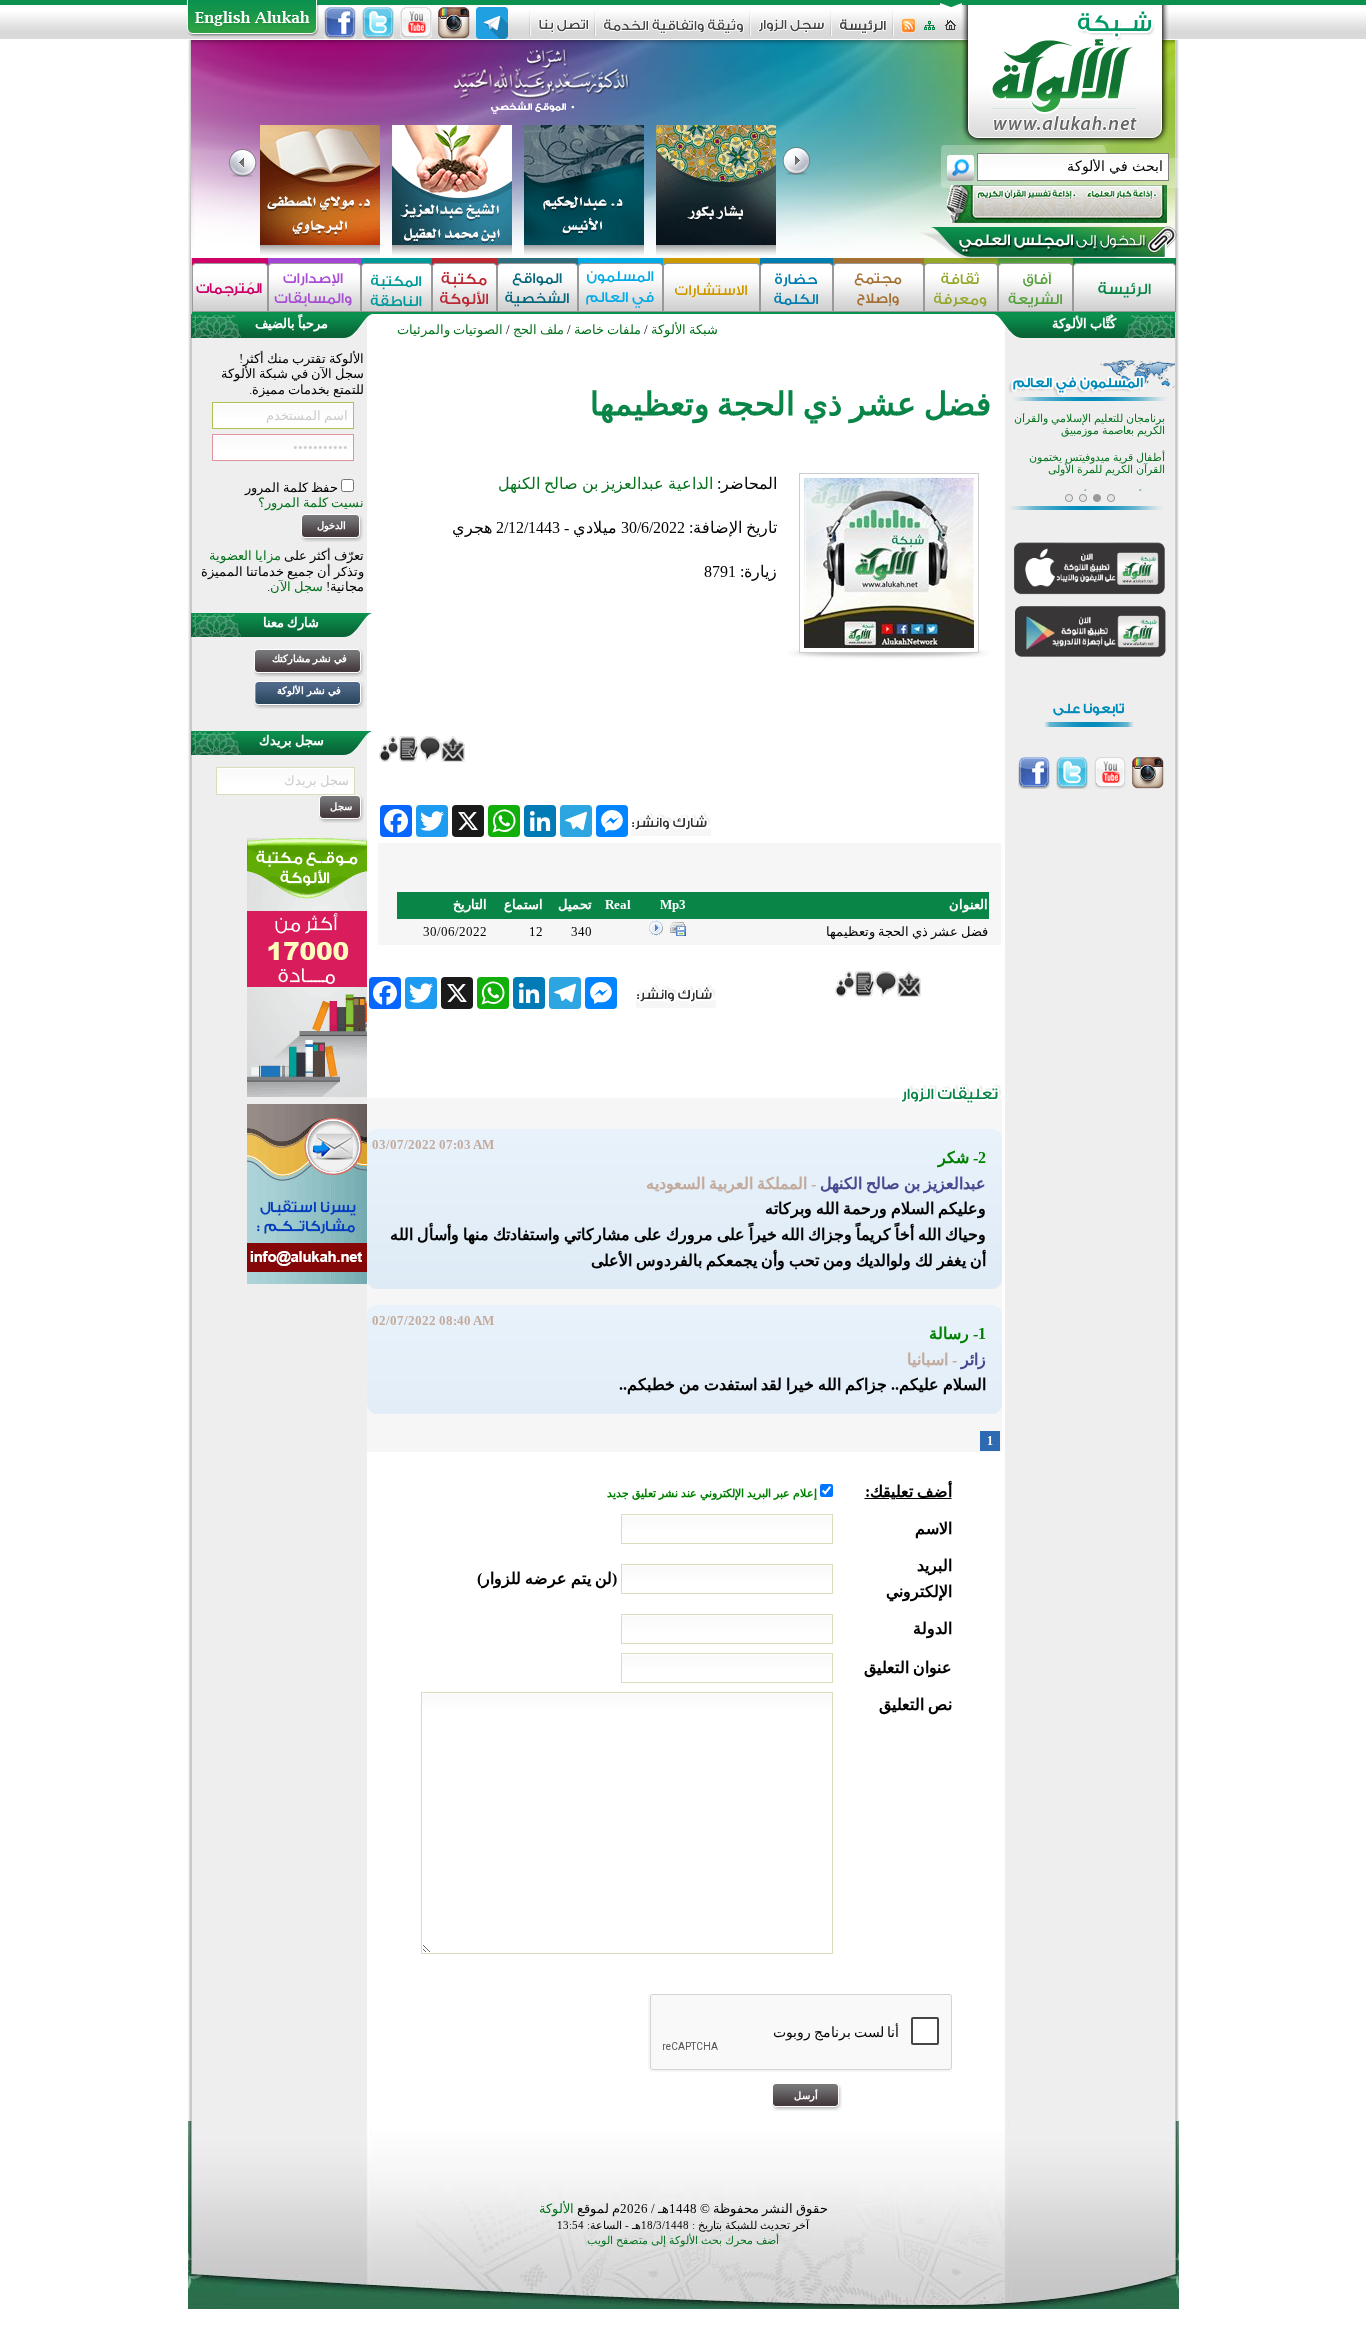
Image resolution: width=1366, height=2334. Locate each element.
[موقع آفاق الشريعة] (1035, 287)
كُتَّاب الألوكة (1084, 323)
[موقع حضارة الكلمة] (796, 287)
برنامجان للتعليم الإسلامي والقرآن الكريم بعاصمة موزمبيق (1089, 424)
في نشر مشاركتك (309, 658)
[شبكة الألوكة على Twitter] (378, 23)
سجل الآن (296, 586)
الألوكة (556, 2208)
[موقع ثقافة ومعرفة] (961, 287)
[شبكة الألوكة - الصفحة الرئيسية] (863, 32)
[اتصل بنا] (563, 31)
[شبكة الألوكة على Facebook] (340, 23)
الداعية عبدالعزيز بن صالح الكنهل (605, 483)
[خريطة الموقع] (929, 31)
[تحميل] (678, 931)
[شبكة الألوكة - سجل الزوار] (791, 31)
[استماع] (656, 931)
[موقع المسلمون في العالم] (620, 287)
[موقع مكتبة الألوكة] (464, 287)
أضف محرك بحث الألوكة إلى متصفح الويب (683, 2240)
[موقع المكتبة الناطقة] (396, 287)
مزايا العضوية (245, 555)
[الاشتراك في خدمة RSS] (908, 31)
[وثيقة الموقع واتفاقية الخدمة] (673, 32)
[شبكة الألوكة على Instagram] (454, 23)
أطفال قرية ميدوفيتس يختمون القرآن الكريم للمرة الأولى (1097, 463)
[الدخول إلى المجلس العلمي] (1050, 244)
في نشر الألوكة (309, 690)
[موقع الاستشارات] (711, 287)
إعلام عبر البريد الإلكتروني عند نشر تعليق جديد (713, 1493)
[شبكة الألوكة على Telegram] (492, 23)
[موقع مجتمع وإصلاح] (878, 287)
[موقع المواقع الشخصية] (537, 287)
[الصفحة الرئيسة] (950, 31)
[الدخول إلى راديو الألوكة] (1039, 204)
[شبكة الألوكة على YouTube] (416, 23)
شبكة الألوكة (684, 329)
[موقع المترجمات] (230, 287)
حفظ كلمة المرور (293, 487)
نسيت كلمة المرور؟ (311, 502)
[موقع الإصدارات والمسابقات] (314, 287)
